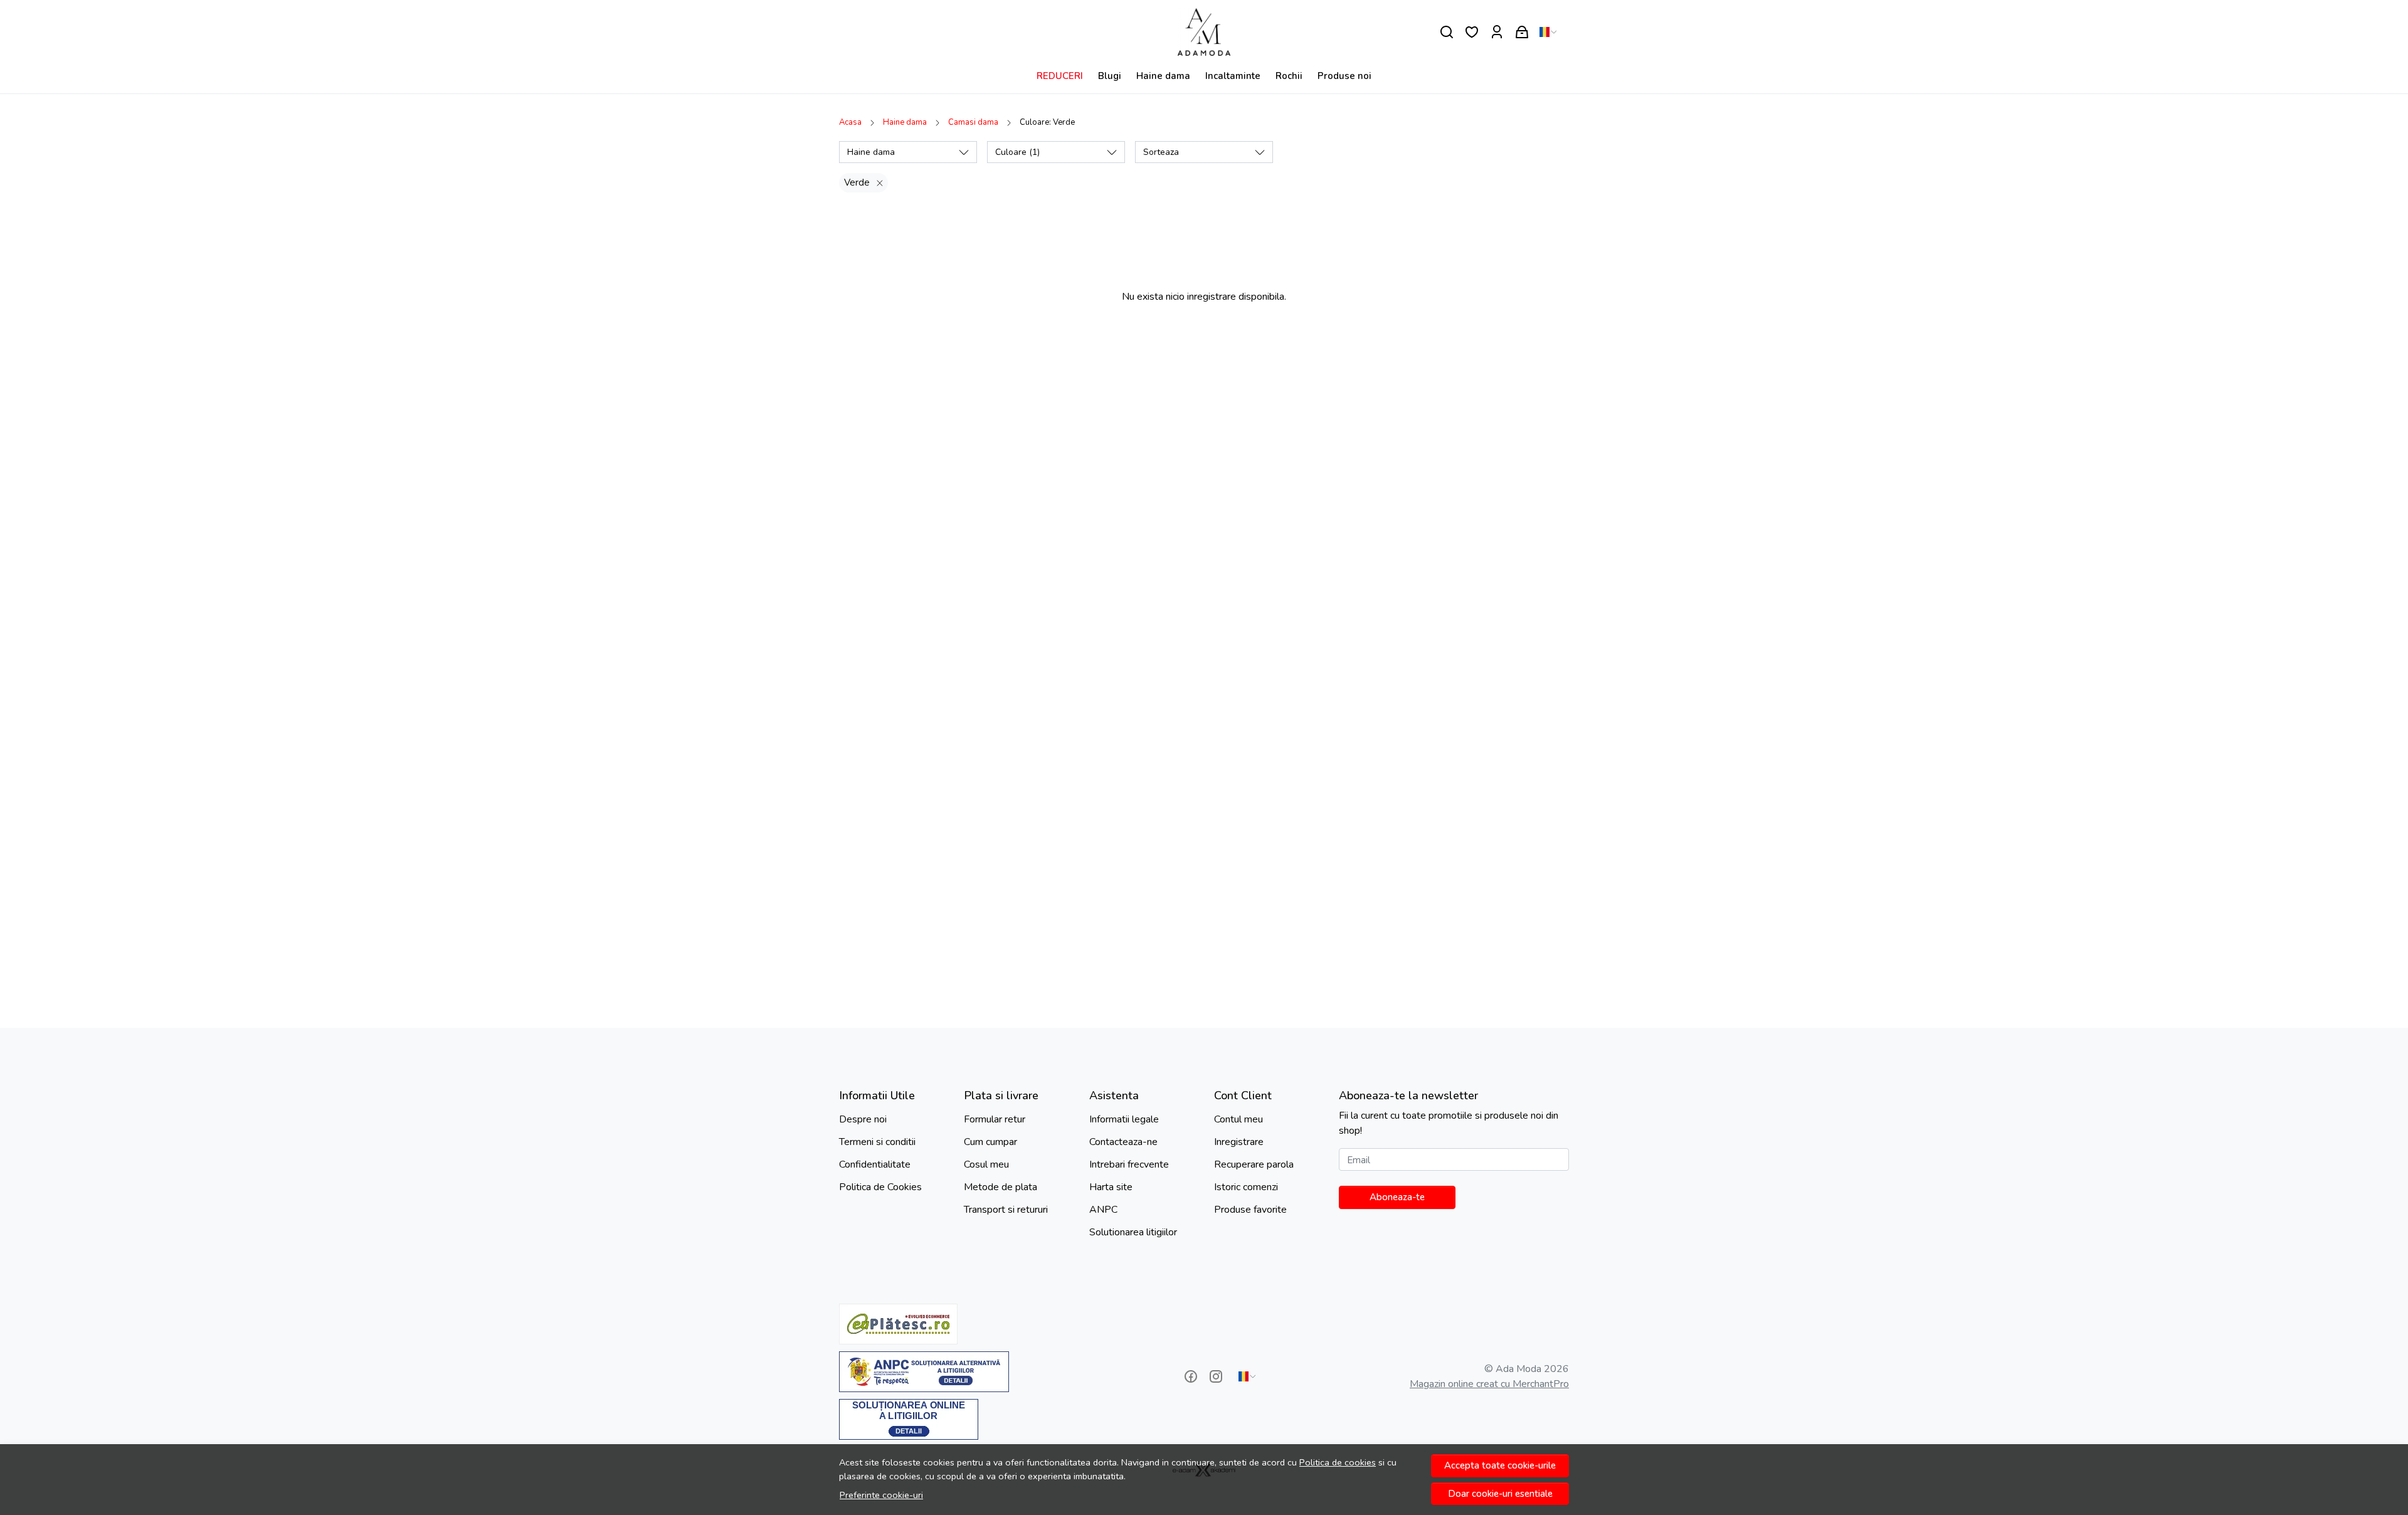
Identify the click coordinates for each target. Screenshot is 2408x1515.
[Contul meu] (1497, 32)
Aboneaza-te (1397, 1197)
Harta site (1111, 1187)
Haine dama (1163, 76)
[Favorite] (1472, 32)
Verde (857, 182)
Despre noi (863, 1119)
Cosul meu (986, 1164)
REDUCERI (1060, 76)
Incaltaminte (1233, 76)
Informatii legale (1124, 1119)
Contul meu (1238, 1119)
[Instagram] (1216, 1376)
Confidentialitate (875, 1164)
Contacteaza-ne (1123, 1142)
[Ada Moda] (1204, 32)
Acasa (850, 122)
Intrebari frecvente (1129, 1164)
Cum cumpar (990, 1142)
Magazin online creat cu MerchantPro (1489, 1384)
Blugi (1110, 76)
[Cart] (1522, 32)
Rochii (1289, 76)
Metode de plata (1001, 1187)
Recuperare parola (1254, 1164)
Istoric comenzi (1246, 1187)
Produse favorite (1250, 1210)
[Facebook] (1191, 1376)
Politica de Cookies (880, 1187)
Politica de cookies (1338, 1462)
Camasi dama (973, 122)
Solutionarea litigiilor (1133, 1232)
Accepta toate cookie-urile (1500, 1465)
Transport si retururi (1006, 1210)
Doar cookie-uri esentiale (1500, 1494)
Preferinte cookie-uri (881, 1495)
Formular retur (995, 1119)
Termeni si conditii (877, 1142)
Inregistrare (1239, 1142)
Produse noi (1344, 76)
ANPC (1103, 1210)
